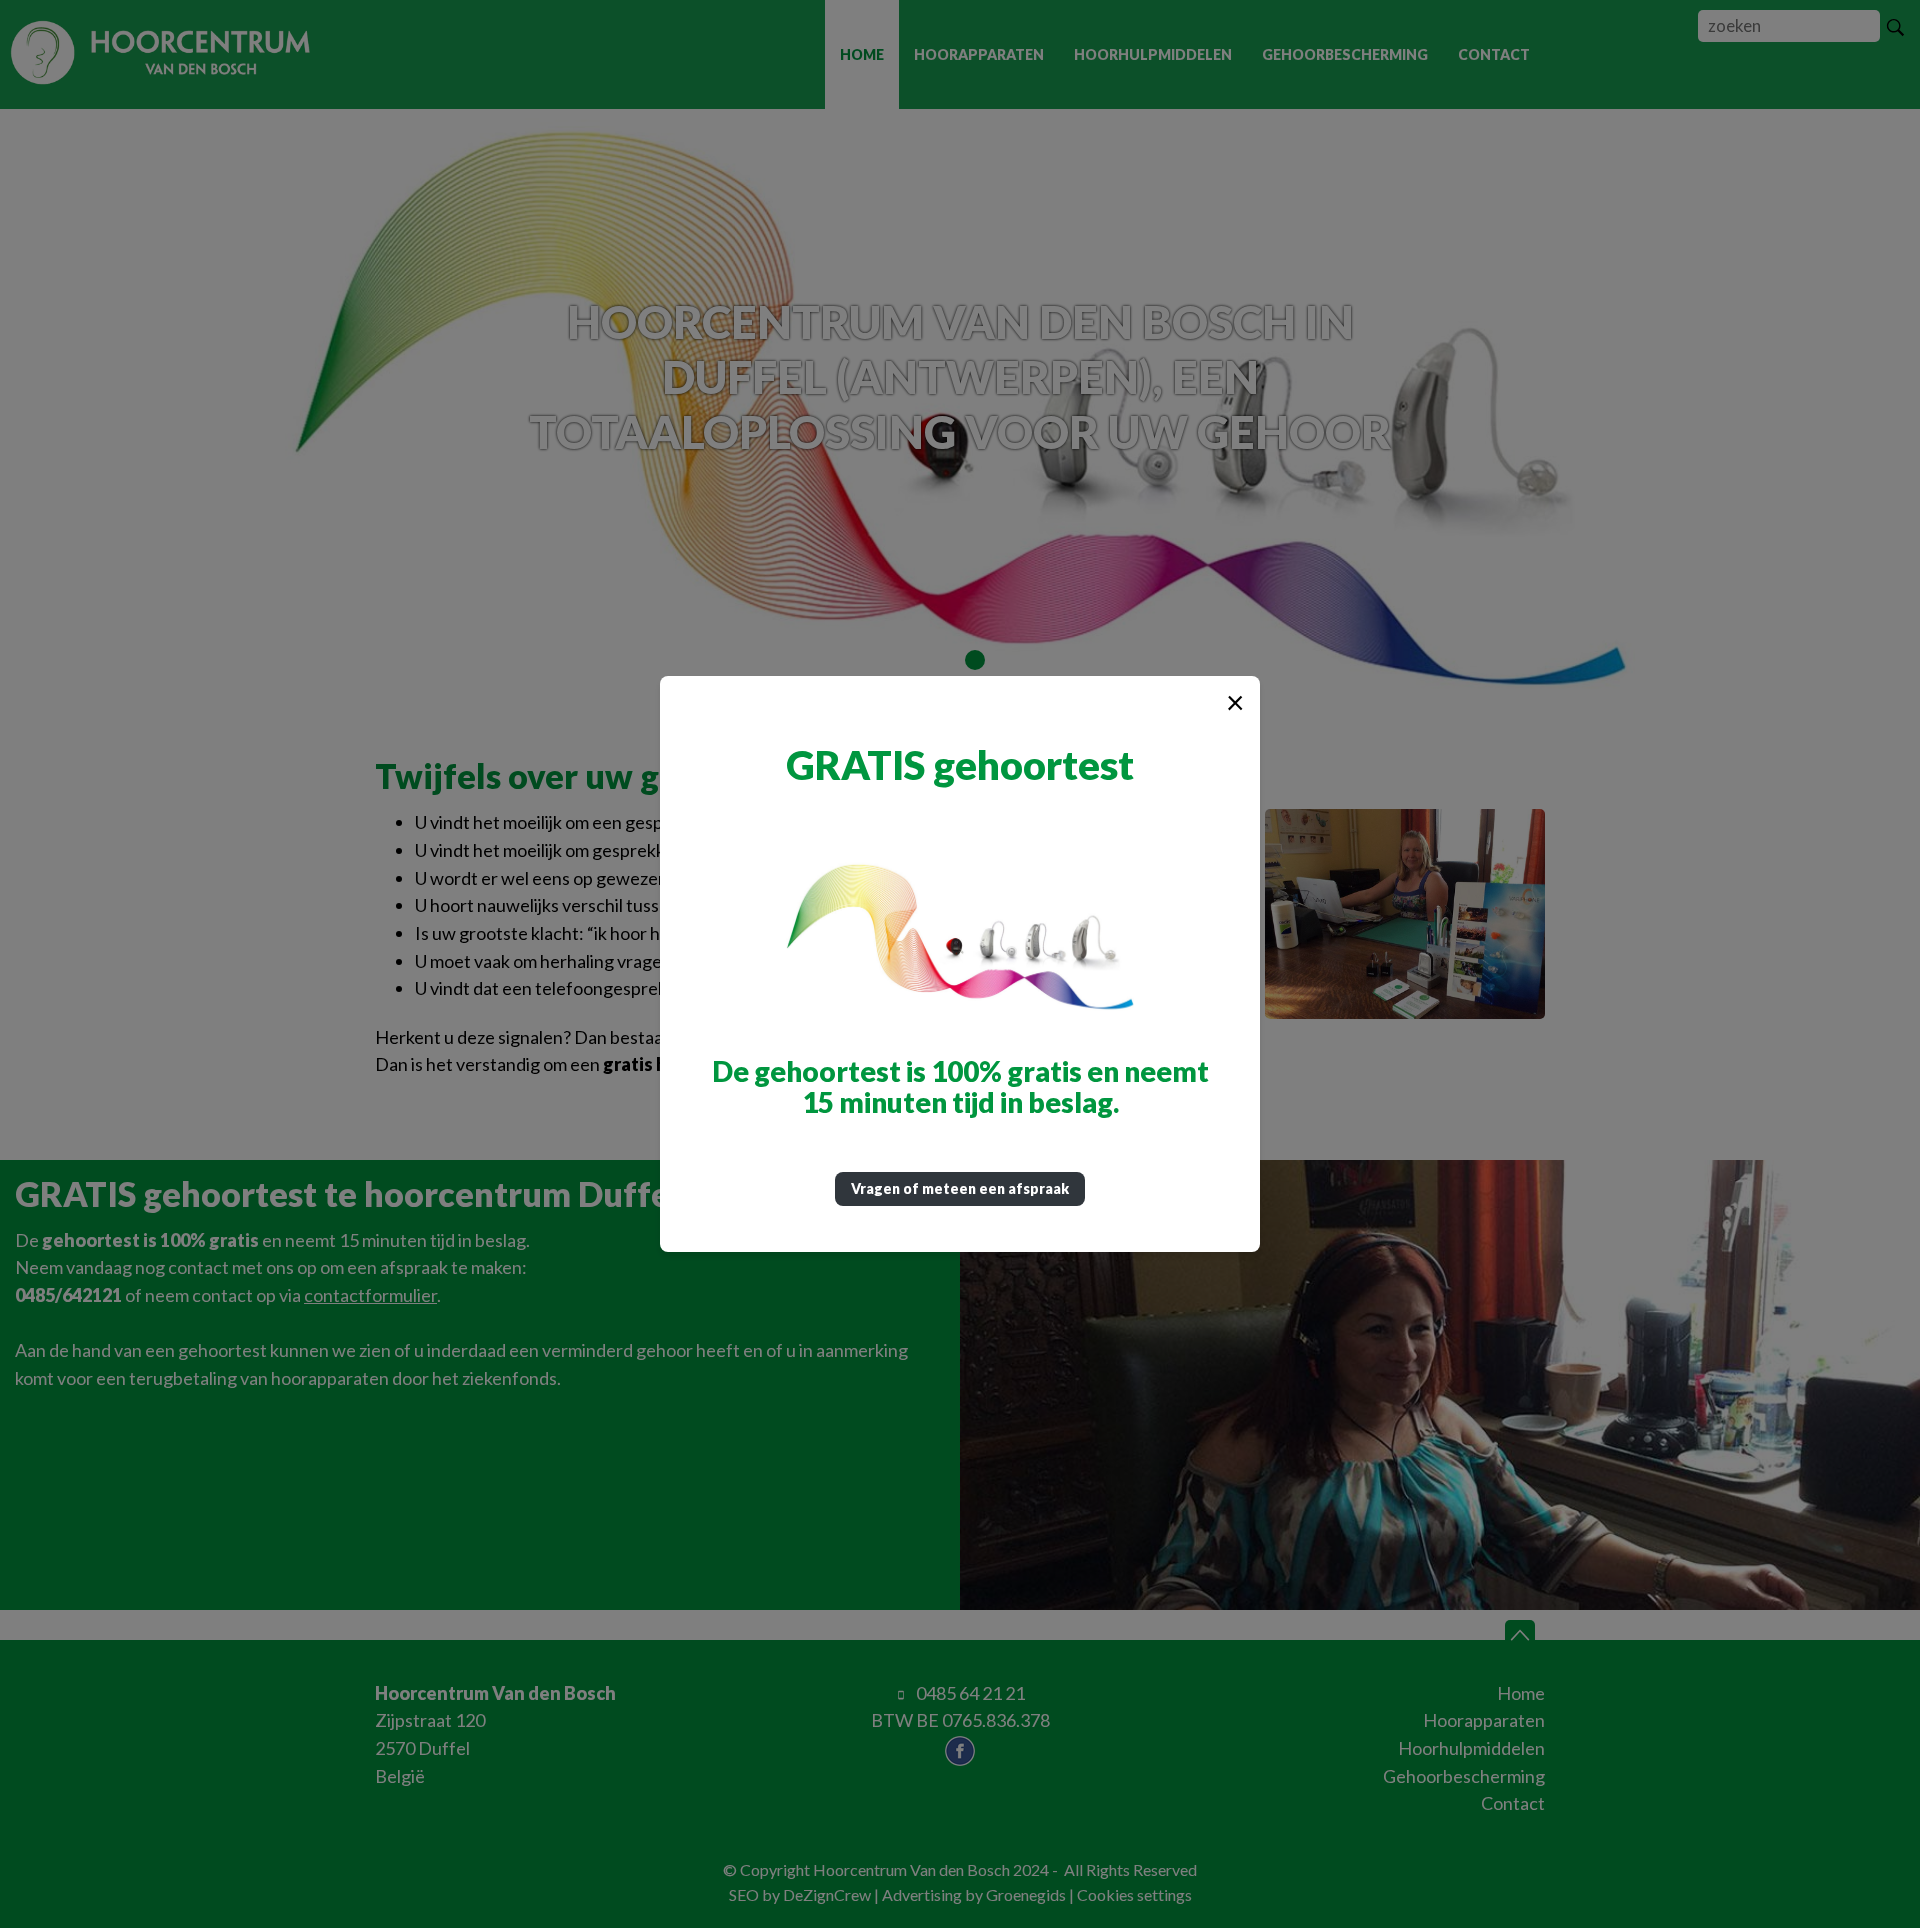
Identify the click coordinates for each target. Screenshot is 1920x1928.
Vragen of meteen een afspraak (960, 1188)
